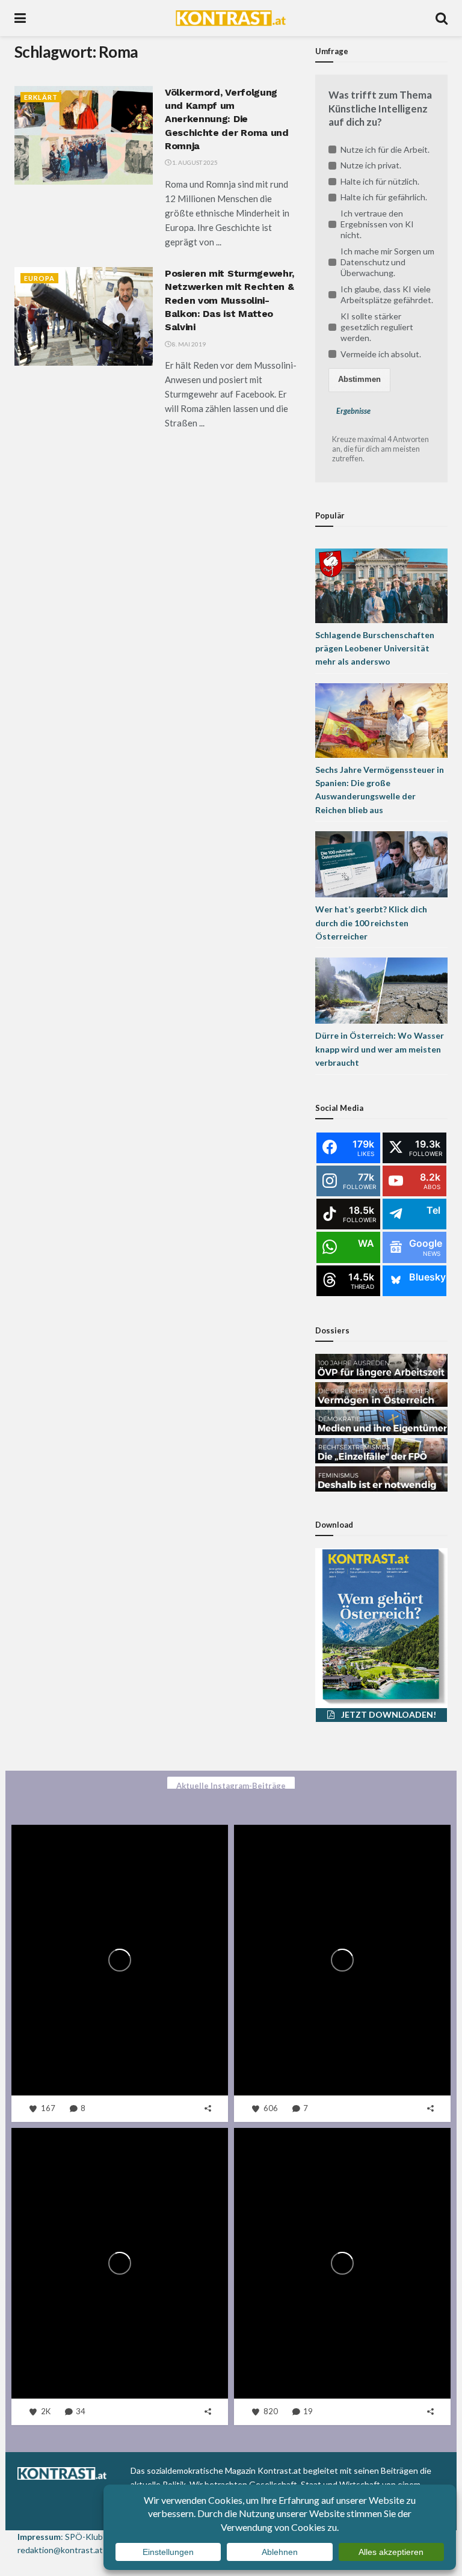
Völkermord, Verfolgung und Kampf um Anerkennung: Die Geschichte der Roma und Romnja (227, 119)
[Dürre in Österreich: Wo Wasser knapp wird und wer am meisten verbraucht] (381, 990)
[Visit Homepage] (231, 18)
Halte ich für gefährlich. (384, 197)
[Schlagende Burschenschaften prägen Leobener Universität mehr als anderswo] (381, 584)
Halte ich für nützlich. (380, 181)
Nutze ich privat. (371, 165)
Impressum (39, 2537)
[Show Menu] (20, 18)
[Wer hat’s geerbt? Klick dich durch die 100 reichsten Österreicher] (381, 863)
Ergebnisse (353, 411)
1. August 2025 (194, 162)
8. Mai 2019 (188, 344)
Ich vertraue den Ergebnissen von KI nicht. (377, 224)
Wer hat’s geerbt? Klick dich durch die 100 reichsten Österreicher (371, 923)
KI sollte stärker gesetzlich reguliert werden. (377, 327)
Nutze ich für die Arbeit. (385, 149)
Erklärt (41, 97)
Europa (39, 278)
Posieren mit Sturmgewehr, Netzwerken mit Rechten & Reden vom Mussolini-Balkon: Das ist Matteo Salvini (229, 300)
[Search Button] (442, 18)
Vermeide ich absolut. (381, 354)
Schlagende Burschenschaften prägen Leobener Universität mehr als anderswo (375, 648)
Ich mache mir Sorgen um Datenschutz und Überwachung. (387, 262)
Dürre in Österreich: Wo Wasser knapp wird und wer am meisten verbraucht (380, 1049)
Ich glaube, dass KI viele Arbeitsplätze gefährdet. (387, 294)
